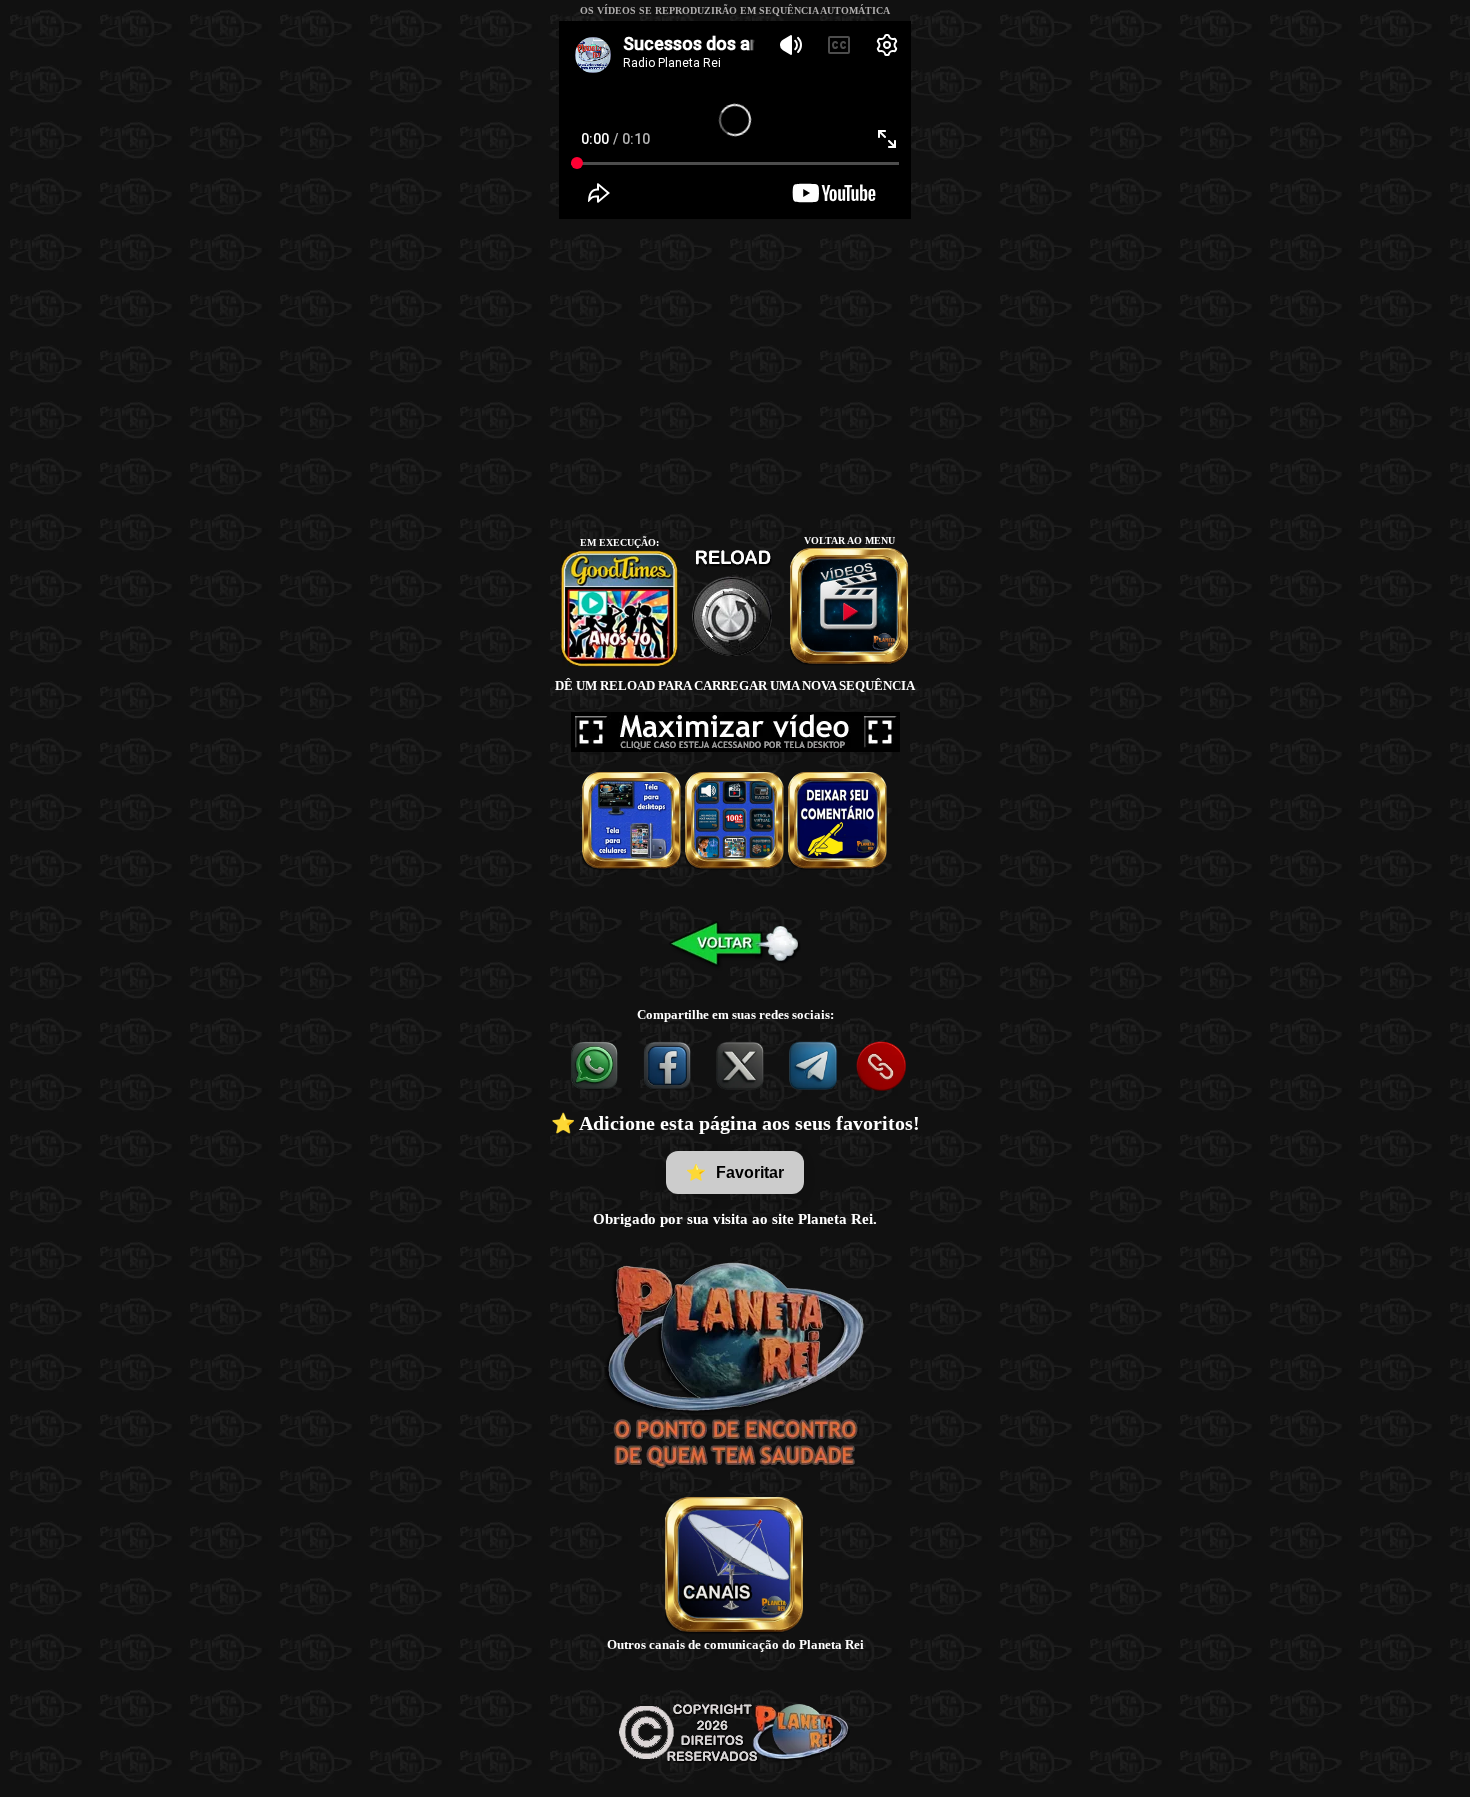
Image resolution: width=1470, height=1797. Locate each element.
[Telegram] (814, 1064)
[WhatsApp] (595, 1064)
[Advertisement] (735, 376)
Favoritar (735, 1173)
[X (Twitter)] (741, 1064)
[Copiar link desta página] (881, 1066)
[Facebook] (668, 1064)
